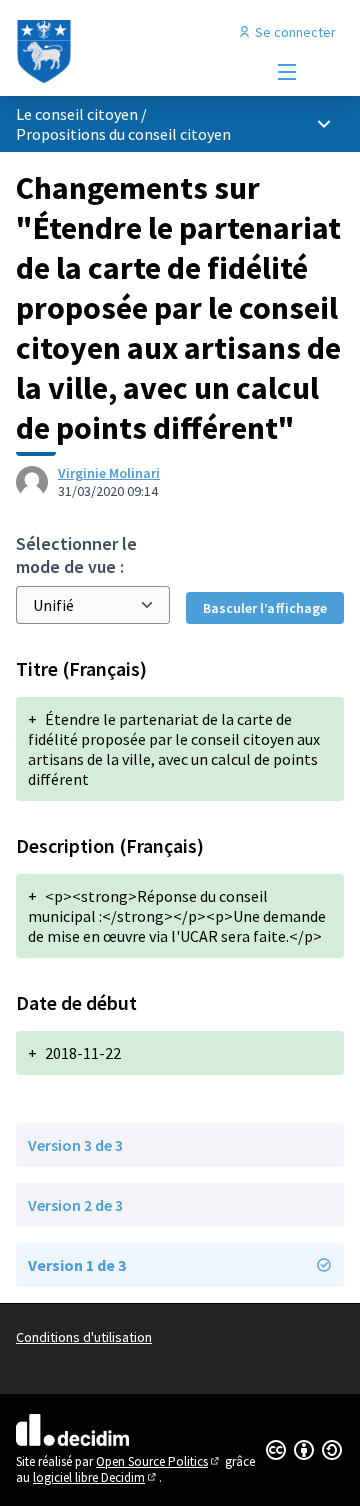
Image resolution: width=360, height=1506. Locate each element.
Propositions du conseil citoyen (123, 134)
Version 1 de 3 (77, 1265)
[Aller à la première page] (137, 52)
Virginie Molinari (109, 473)
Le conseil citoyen (77, 114)
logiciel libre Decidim (96, 1477)
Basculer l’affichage (265, 608)
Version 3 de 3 (75, 1145)
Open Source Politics (159, 1461)
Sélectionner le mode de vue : (76, 555)
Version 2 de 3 (75, 1205)
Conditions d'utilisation (84, 1337)
